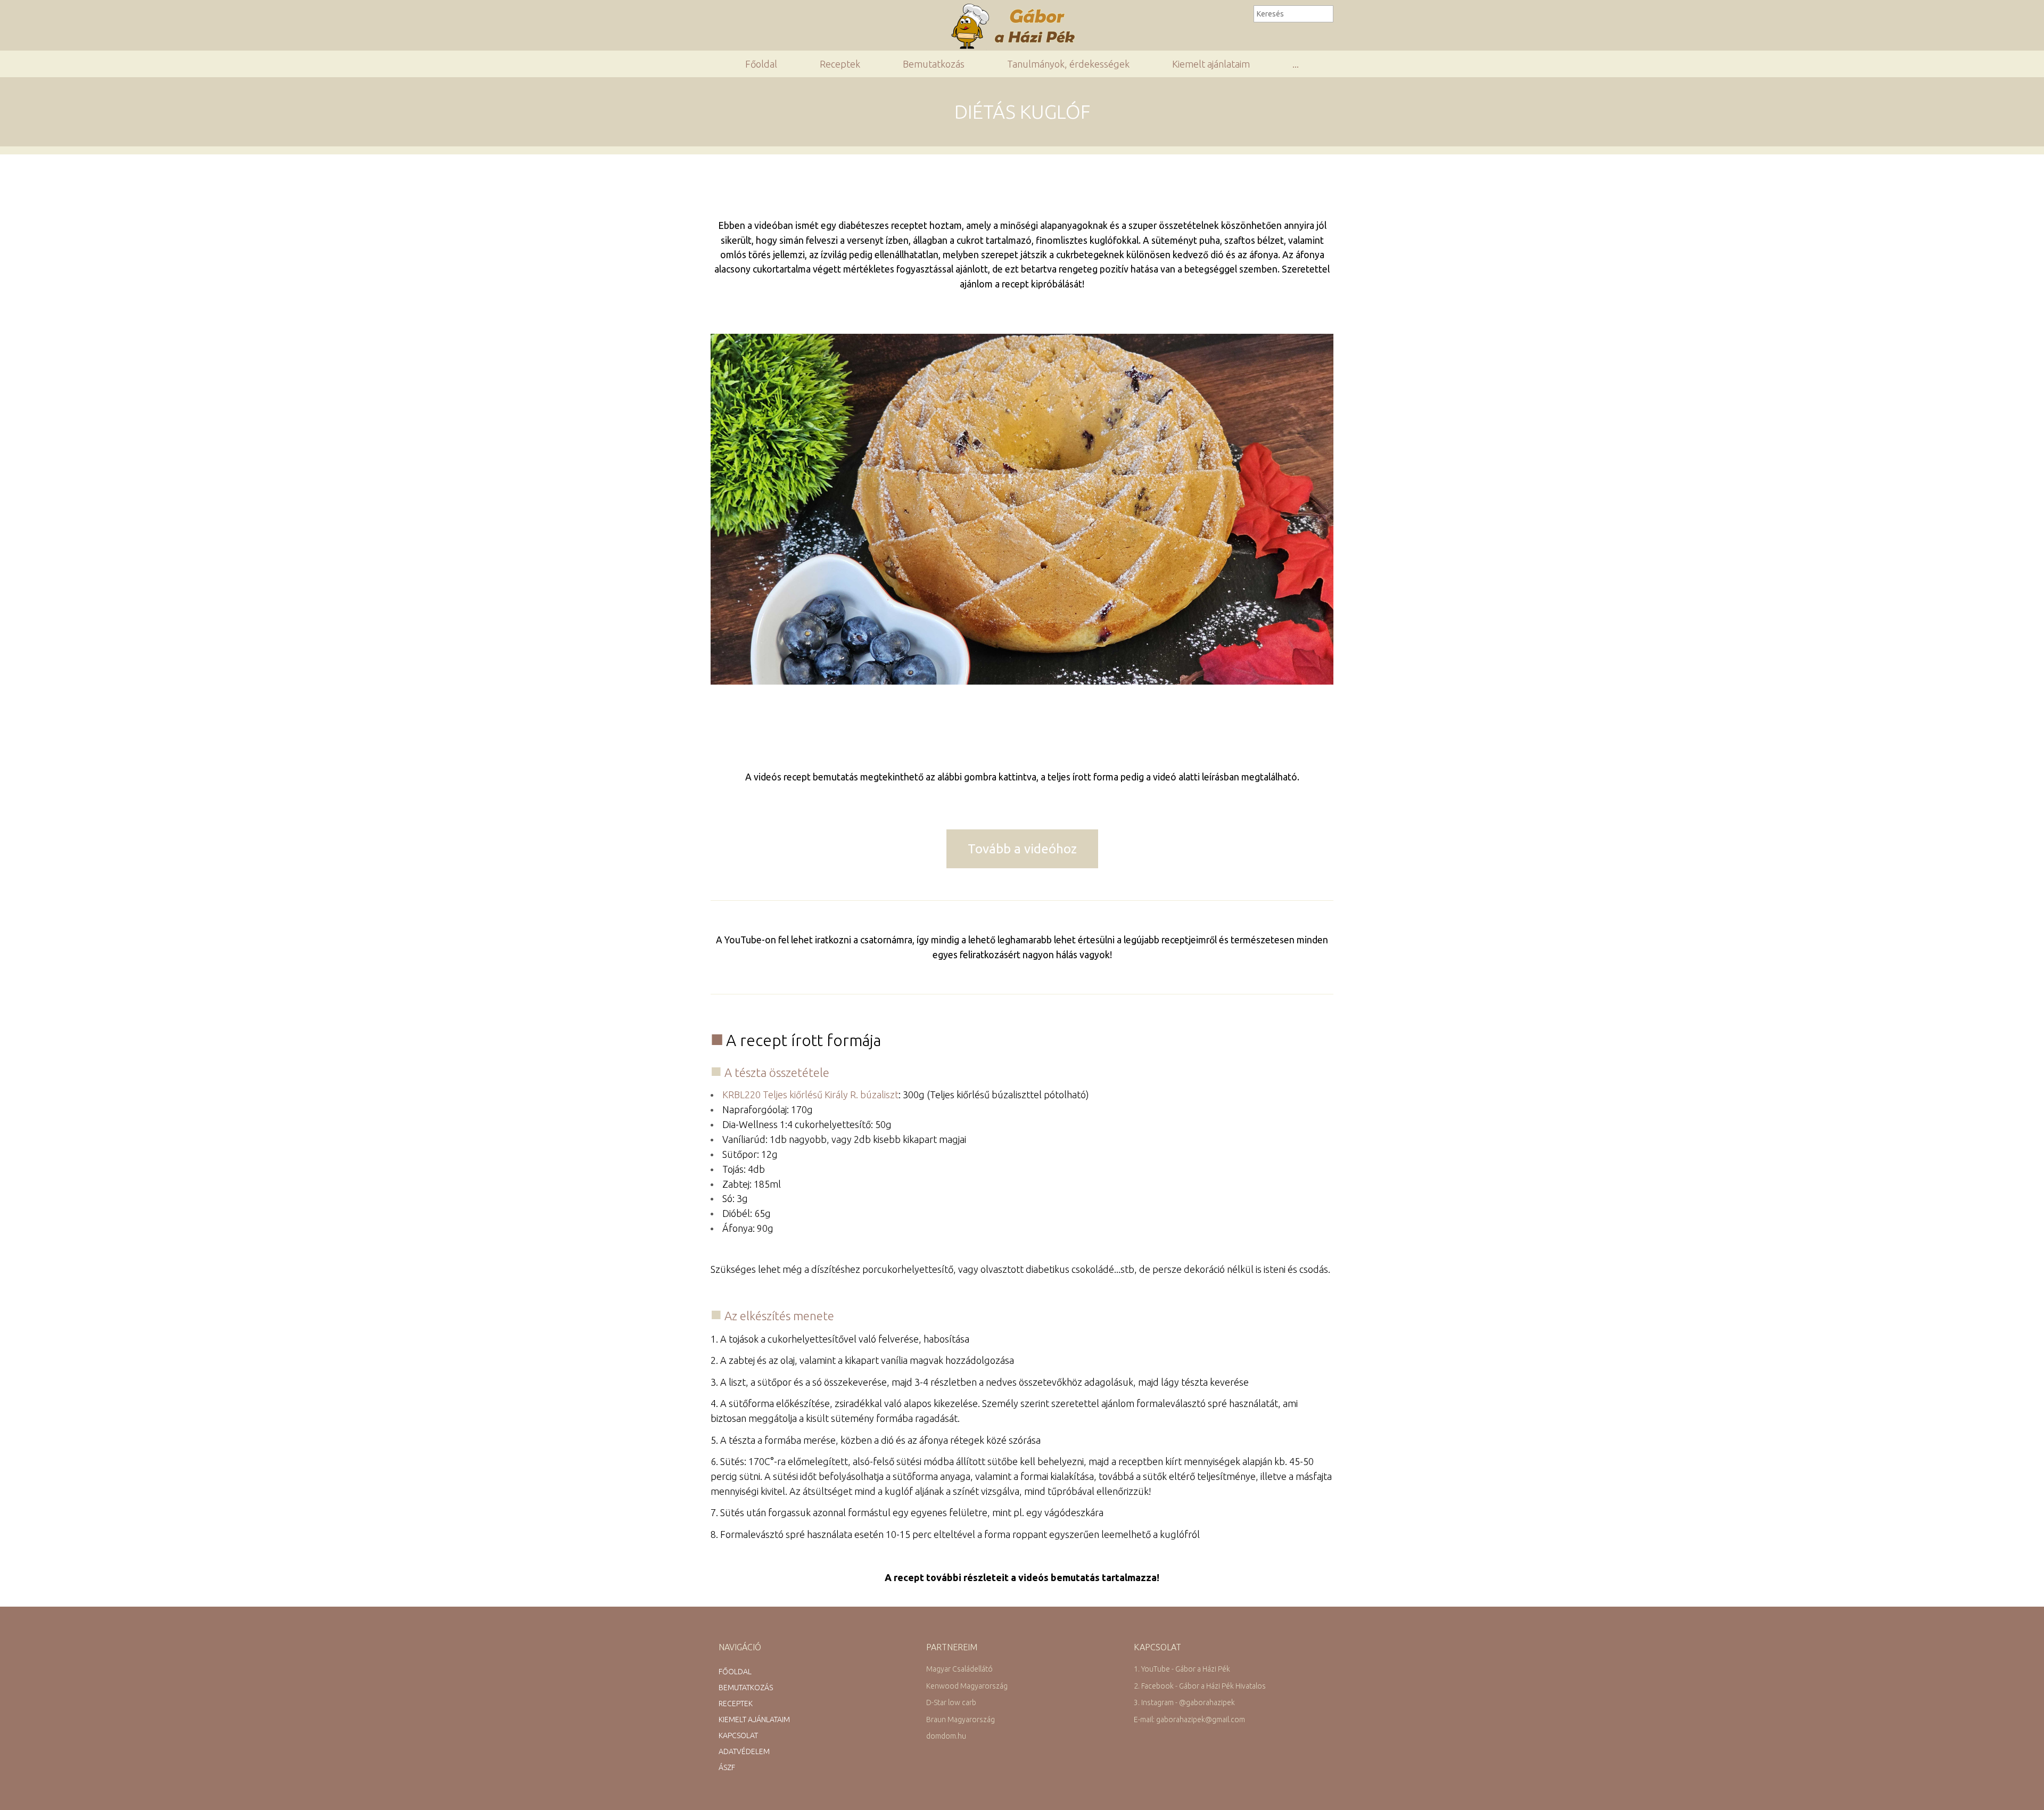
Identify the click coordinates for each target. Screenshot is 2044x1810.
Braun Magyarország (961, 1719)
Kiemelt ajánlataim (1211, 64)
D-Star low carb (951, 1702)
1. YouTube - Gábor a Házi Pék (1182, 1669)
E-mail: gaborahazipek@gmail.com (1189, 1719)
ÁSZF (727, 1767)
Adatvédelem (744, 1751)
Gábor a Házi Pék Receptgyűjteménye (1017, 26)
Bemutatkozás (934, 64)
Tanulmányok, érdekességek (1068, 64)
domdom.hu (946, 1736)
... (1296, 64)
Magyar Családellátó (959, 1669)
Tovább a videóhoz (1022, 849)
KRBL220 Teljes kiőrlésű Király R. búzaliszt (810, 1095)
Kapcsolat (738, 1735)
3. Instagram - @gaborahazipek (1184, 1702)
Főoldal (761, 64)
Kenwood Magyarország (967, 1686)
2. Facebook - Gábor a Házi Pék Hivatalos (1200, 1686)
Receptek (840, 64)
